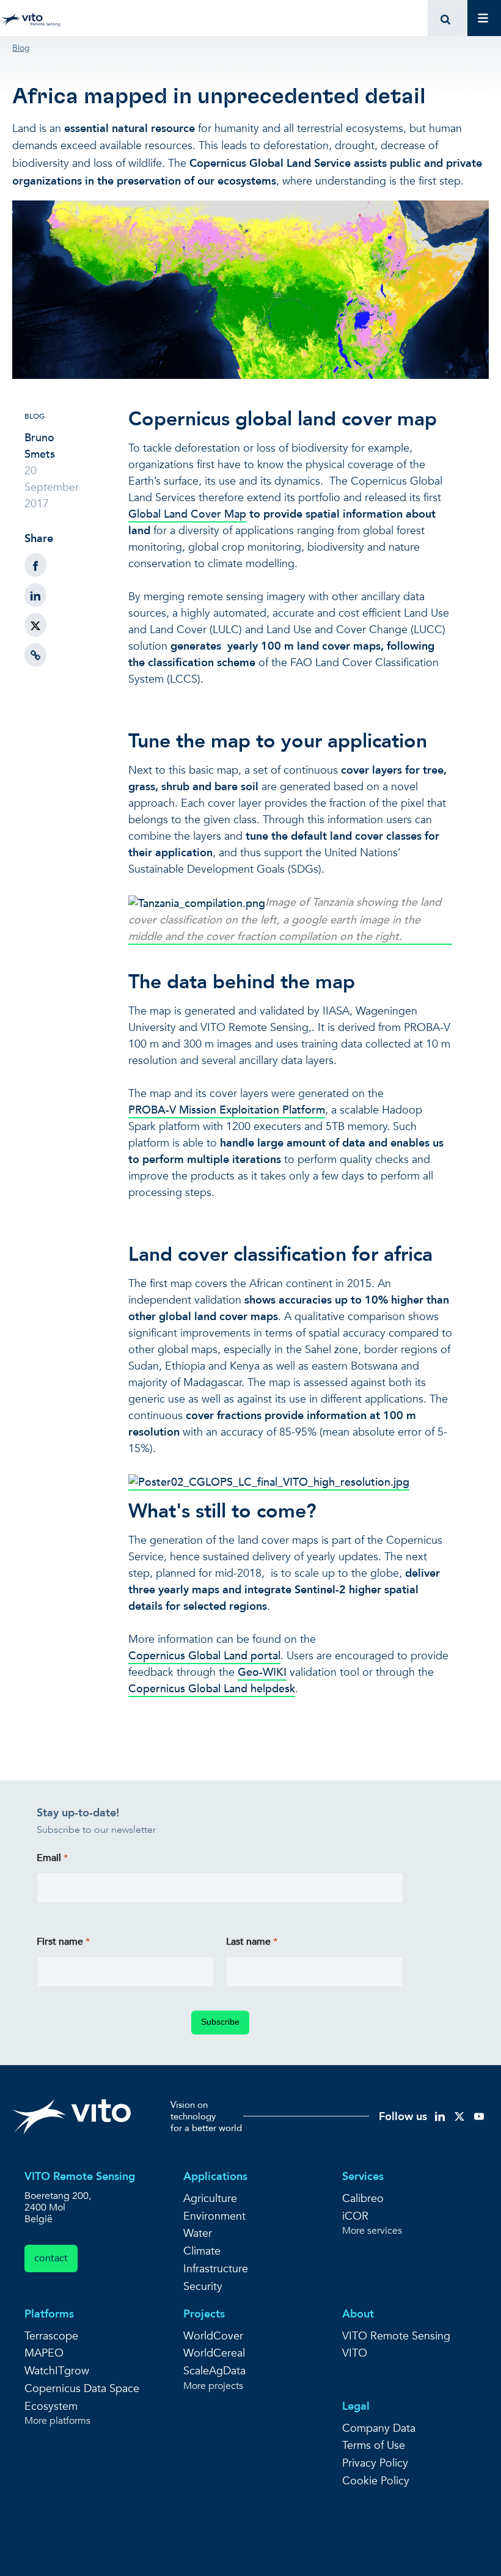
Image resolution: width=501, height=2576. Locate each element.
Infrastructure (216, 2269)
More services (372, 2231)
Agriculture (210, 2199)
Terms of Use (374, 2446)
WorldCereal (214, 2353)
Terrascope (51, 2336)
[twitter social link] (459, 2115)
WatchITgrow (57, 2371)
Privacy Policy (375, 2463)
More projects (213, 2386)
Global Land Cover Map (187, 514)
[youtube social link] (479, 2115)
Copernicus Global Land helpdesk (212, 1689)
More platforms (57, 2421)
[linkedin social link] (440, 2115)
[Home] (33, 18)
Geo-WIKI (262, 1672)
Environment (214, 2216)
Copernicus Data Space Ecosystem (82, 2398)
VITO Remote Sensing (396, 2336)
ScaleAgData (214, 2371)
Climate (202, 2251)
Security (203, 2287)
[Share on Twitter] (35, 625)
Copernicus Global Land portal (204, 1656)
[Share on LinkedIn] (35, 595)
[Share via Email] (35, 655)
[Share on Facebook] (35, 565)
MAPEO (44, 2353)
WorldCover (213, 2336)
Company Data (379, 2428)
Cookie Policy (376, 2481)
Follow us (403, 2117)
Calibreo (363, 2199)
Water (198, 2233)
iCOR (355, 2216)
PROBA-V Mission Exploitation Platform (227, 1110)
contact (51, 2258)
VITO (355, 2353)
